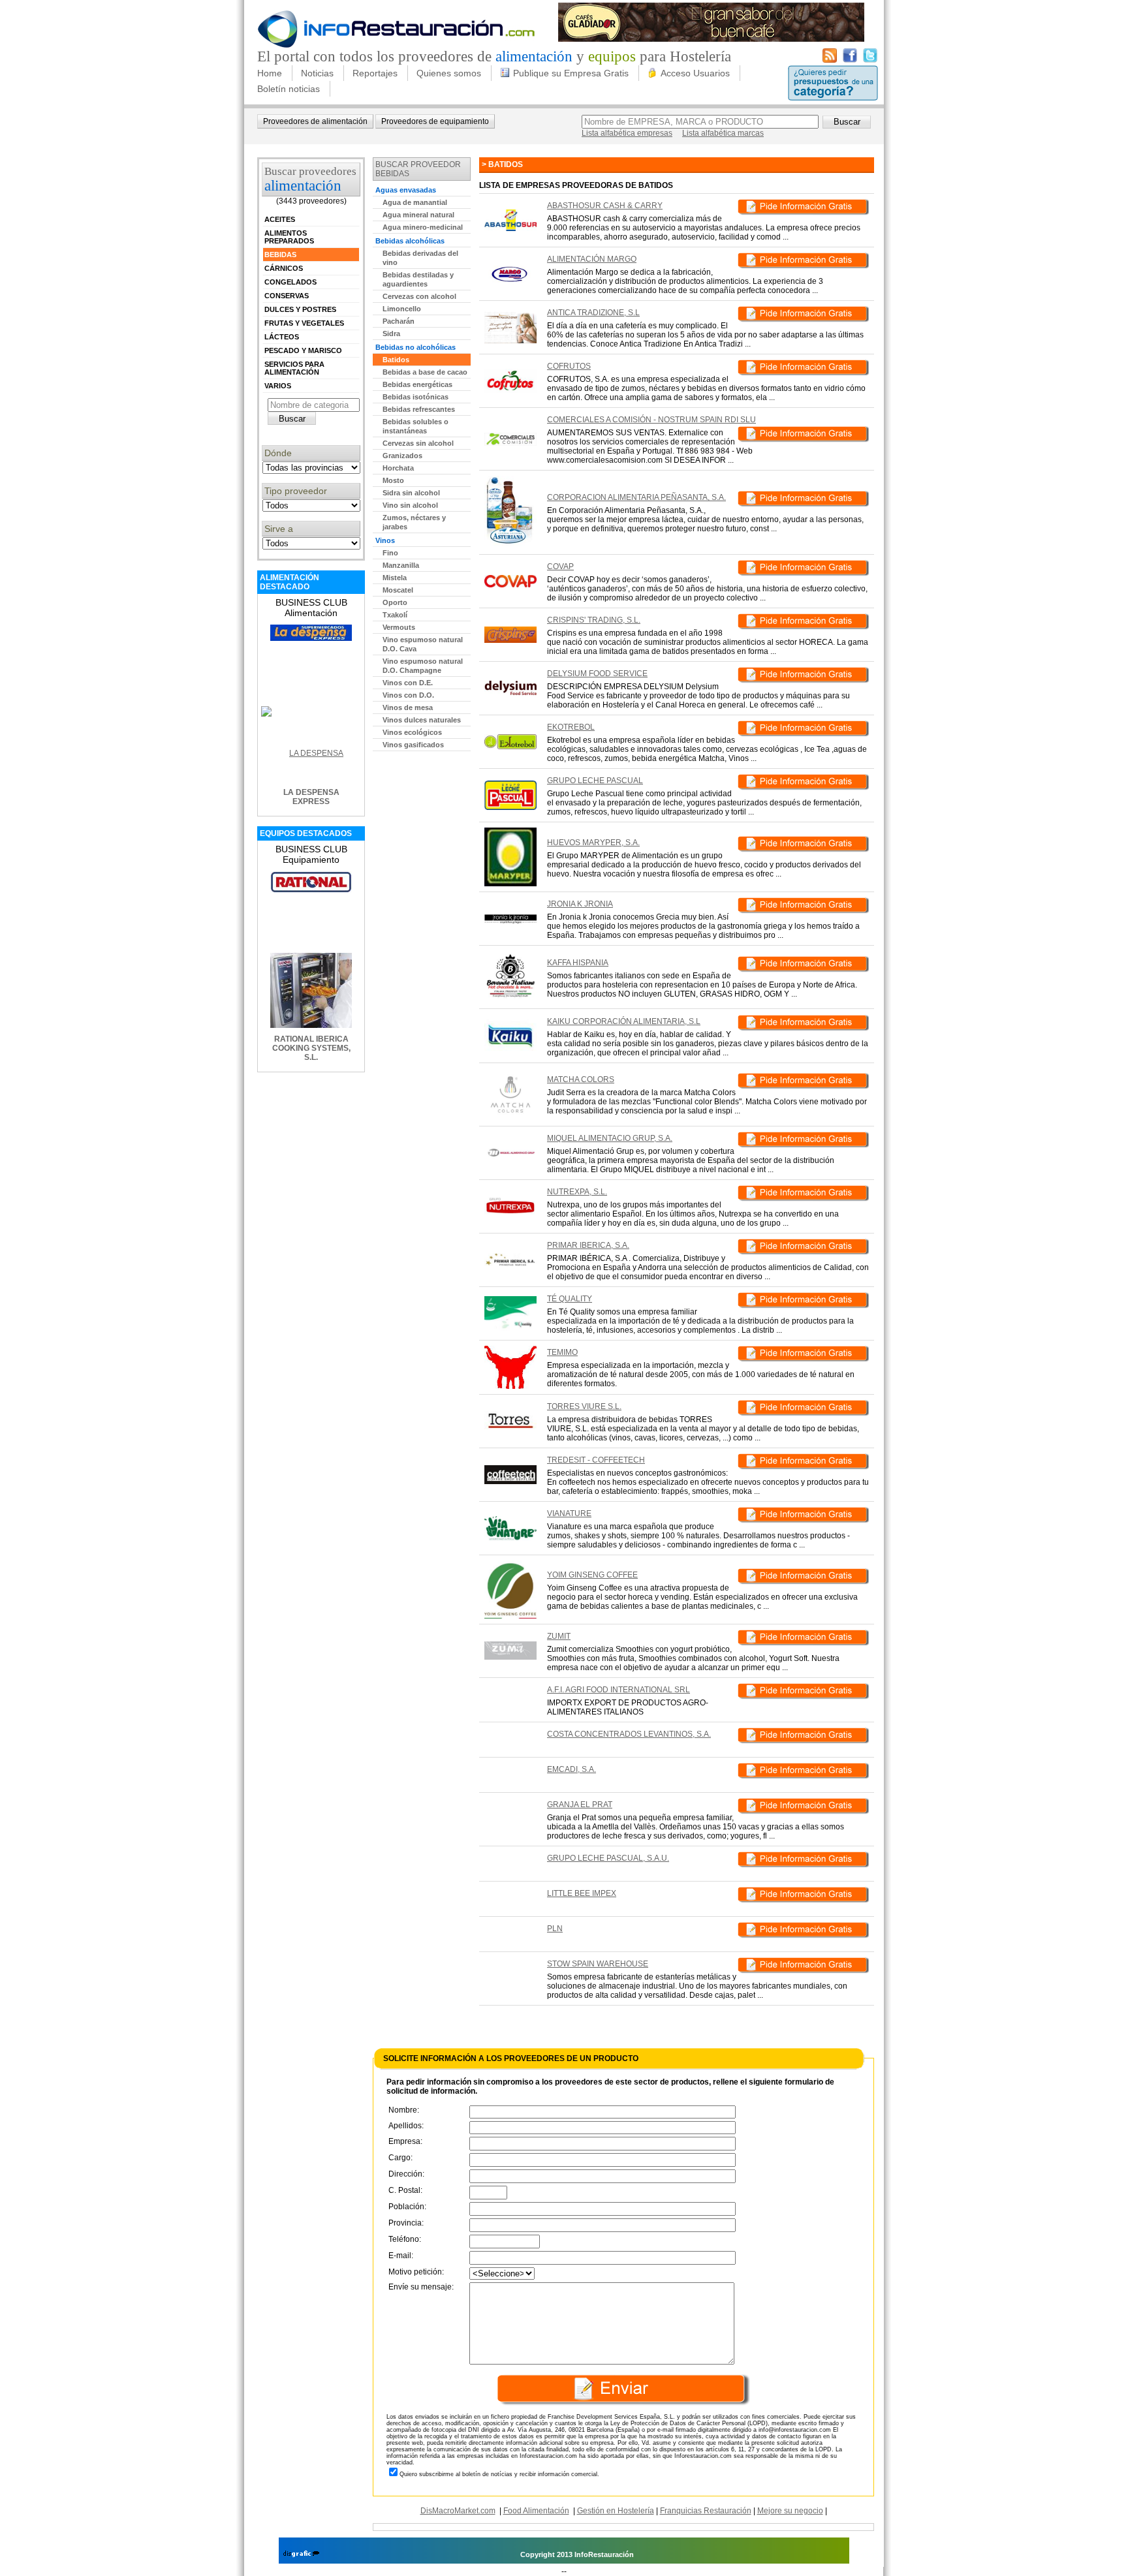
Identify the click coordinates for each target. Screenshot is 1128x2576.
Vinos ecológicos (412, 732)
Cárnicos (284, 268)
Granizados (402, 456)
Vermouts (399, 627)
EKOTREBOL (571, 727)
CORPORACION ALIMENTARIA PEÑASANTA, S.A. (636, 497)
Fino (390, 553)
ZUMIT (559, 1636)
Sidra (391, 334)
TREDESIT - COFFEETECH (596, 1460)
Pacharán (399, 321)
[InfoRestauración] (397, 46)
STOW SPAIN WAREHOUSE (598, 1964)
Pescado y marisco (303, 350)
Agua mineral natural (418, 215)
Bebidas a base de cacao (425, 372)
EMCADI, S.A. (572, 1769)
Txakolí (395, 615)
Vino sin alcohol (410, 505)
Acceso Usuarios (695, 73)
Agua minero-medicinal (423, 227)
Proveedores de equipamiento (435, 121)
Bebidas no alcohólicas (415, 347)
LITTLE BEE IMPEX (582, 1893)
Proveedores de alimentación (315, 121)
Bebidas (280, 255)
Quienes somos (449, 73)
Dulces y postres (300, 309)
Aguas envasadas (406, 190)
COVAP (560, 566)
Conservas (287, 296)
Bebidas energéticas (417, 384)
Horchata (398, 468)
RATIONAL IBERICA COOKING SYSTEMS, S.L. (311, 1048)
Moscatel (398, 590)
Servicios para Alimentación (294, 368)
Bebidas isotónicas (415, 397)
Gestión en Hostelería (616, 2511)
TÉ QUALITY (570, 1299)
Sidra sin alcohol (411, 493)
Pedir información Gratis (803, 209)
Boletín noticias (289, 89)
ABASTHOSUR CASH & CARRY (605, 206)
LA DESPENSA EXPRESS (311, 797)
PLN (555, 1929)
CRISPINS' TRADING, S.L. (594, 620)
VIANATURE (569, 1513)
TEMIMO (562, 1352)
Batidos (396, 360)
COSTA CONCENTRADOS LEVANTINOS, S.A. (629, 1734)
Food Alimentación (536, 2511)
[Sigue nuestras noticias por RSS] (830, 60)
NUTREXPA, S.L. (577, 1192)
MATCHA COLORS (581, 1079)
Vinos (385, 540)
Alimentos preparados (289, 237)
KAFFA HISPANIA (578, 963)
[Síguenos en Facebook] (850, 60)
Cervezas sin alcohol (418, 443)
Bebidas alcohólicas (410, 241)
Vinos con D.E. (408, 683)
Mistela (395, 578)
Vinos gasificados (413, 745)
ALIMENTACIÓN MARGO (592, 259)
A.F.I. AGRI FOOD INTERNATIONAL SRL (619, 1690)
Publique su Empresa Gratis (571, 73)
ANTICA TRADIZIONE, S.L (593, 313)
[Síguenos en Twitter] (870, 60)
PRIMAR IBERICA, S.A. (588, 1245)
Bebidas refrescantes (419, 409)
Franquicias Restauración (706, 2511)
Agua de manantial (415, 202)
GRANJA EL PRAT (580, 1805)
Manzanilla (401, 565)
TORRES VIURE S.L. (584, 1406)
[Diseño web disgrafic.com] (301, 2554)
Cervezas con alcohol (419, 296)
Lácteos (282, 337)
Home (270, 73)
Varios (278, 386)
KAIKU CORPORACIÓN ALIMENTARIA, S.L (624, 1021)
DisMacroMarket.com (458, 2511)
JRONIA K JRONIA (580, 904)
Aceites (280, 219)
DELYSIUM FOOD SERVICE (597, 674)
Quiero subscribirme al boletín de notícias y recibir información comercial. (499, 2474)
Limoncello (402, 309)
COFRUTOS (569, 366)
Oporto (395, 602)
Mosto (393, 480)
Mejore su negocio (790, 2511)
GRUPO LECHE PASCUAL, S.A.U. (608, 1858)
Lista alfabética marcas (723, 133)
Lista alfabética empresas (627, 133)
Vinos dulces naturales (422, 720)
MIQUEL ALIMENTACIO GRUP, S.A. (610, 1138)
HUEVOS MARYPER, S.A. (593, 843)
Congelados (290, 282)
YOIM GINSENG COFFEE (592, 1575)
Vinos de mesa (408, 707)
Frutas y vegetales (304, 323)
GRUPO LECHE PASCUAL (595, 781)
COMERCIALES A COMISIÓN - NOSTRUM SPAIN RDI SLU (651, 420)
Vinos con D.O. (408, 695)
